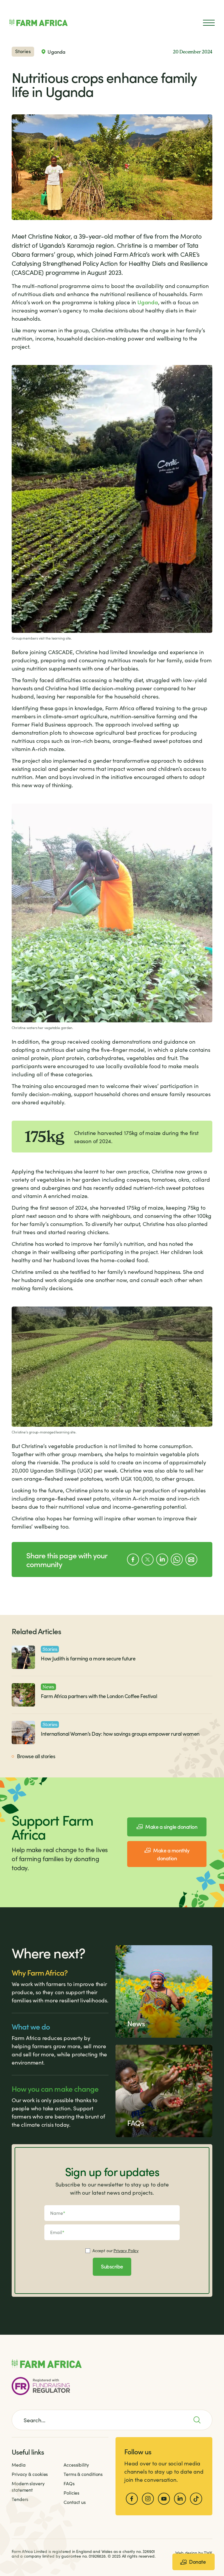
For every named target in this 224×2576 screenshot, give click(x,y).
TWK (208, 2553)
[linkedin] (180, 2499)
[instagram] (148, 2499)
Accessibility (76, 2465)
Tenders (20, 2499)
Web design (186, 2553)
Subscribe (112, 2266)
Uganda (148, 302)
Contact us (75, 2502)
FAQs (69, 2483)
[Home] (38, 23)
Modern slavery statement (28, 2487)
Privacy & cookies (30, 2474)
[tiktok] (196, 2499)
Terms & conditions (83, 2474)
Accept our (116, 2251)
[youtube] (164, 2499)
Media (19, 2465)
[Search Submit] (200, 2420)
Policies (71, 2493)
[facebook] (132, 2499)
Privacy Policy (126, 2251)
